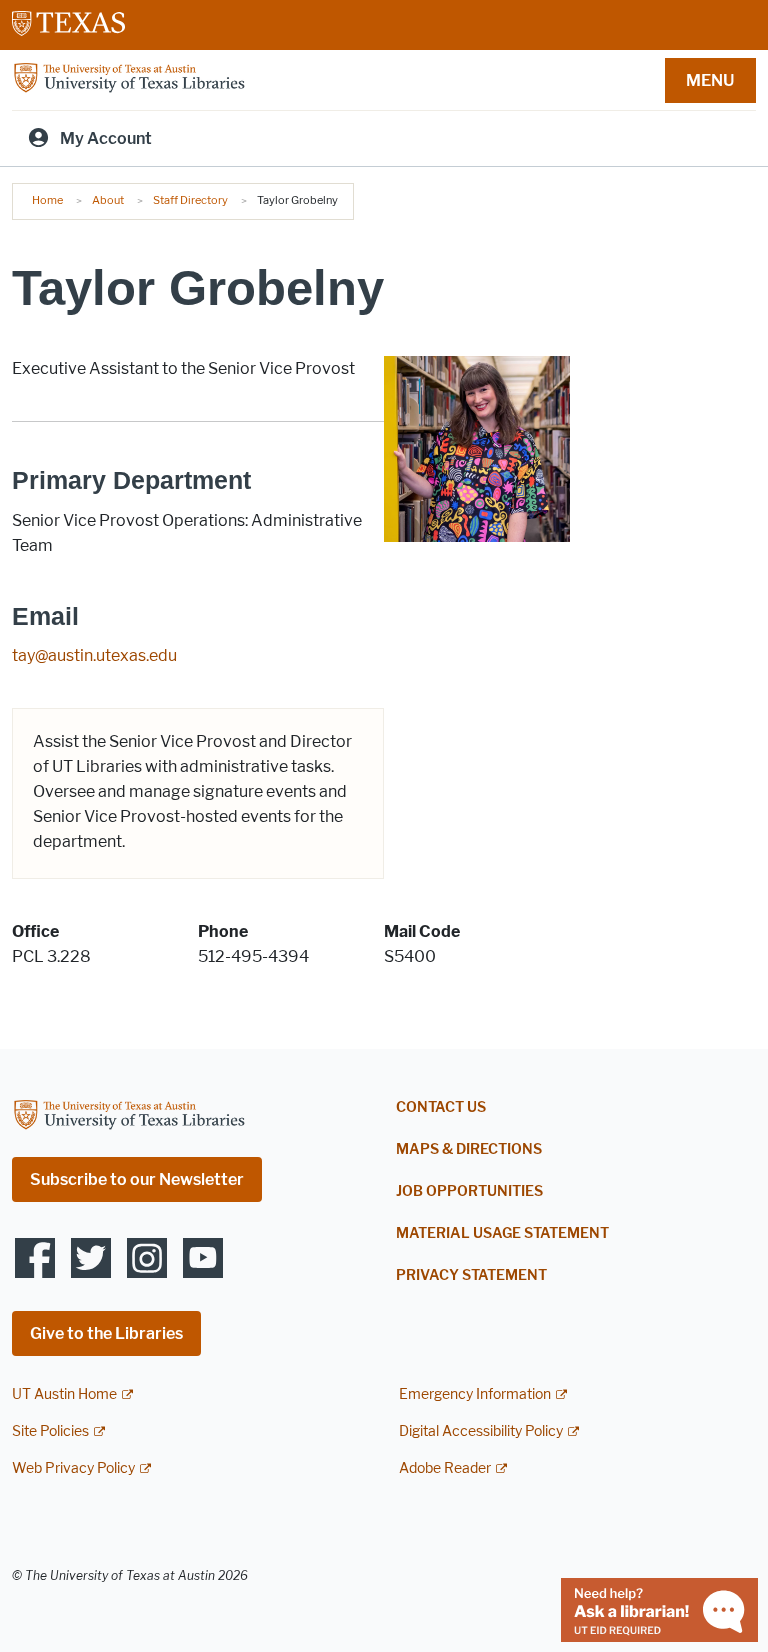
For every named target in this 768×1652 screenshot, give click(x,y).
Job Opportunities (469, 1191)
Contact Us (441, 1107)
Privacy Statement (471, 1275)
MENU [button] (710, 80)
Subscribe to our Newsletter (137, 1179)
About (108, 200)
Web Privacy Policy (73, 1468)
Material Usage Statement (502, 1233)
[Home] (129, 78)
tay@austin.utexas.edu (94, 655)
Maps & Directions (469, 1149)
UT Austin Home (64, 1394)
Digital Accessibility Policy (481, 1431)
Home (47, 200)
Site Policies (50, 1431)
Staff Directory (190, 200)
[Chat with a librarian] (659, 1608)
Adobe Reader (445, 1468)
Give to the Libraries (106, 1333)
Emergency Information (475, 1394)
